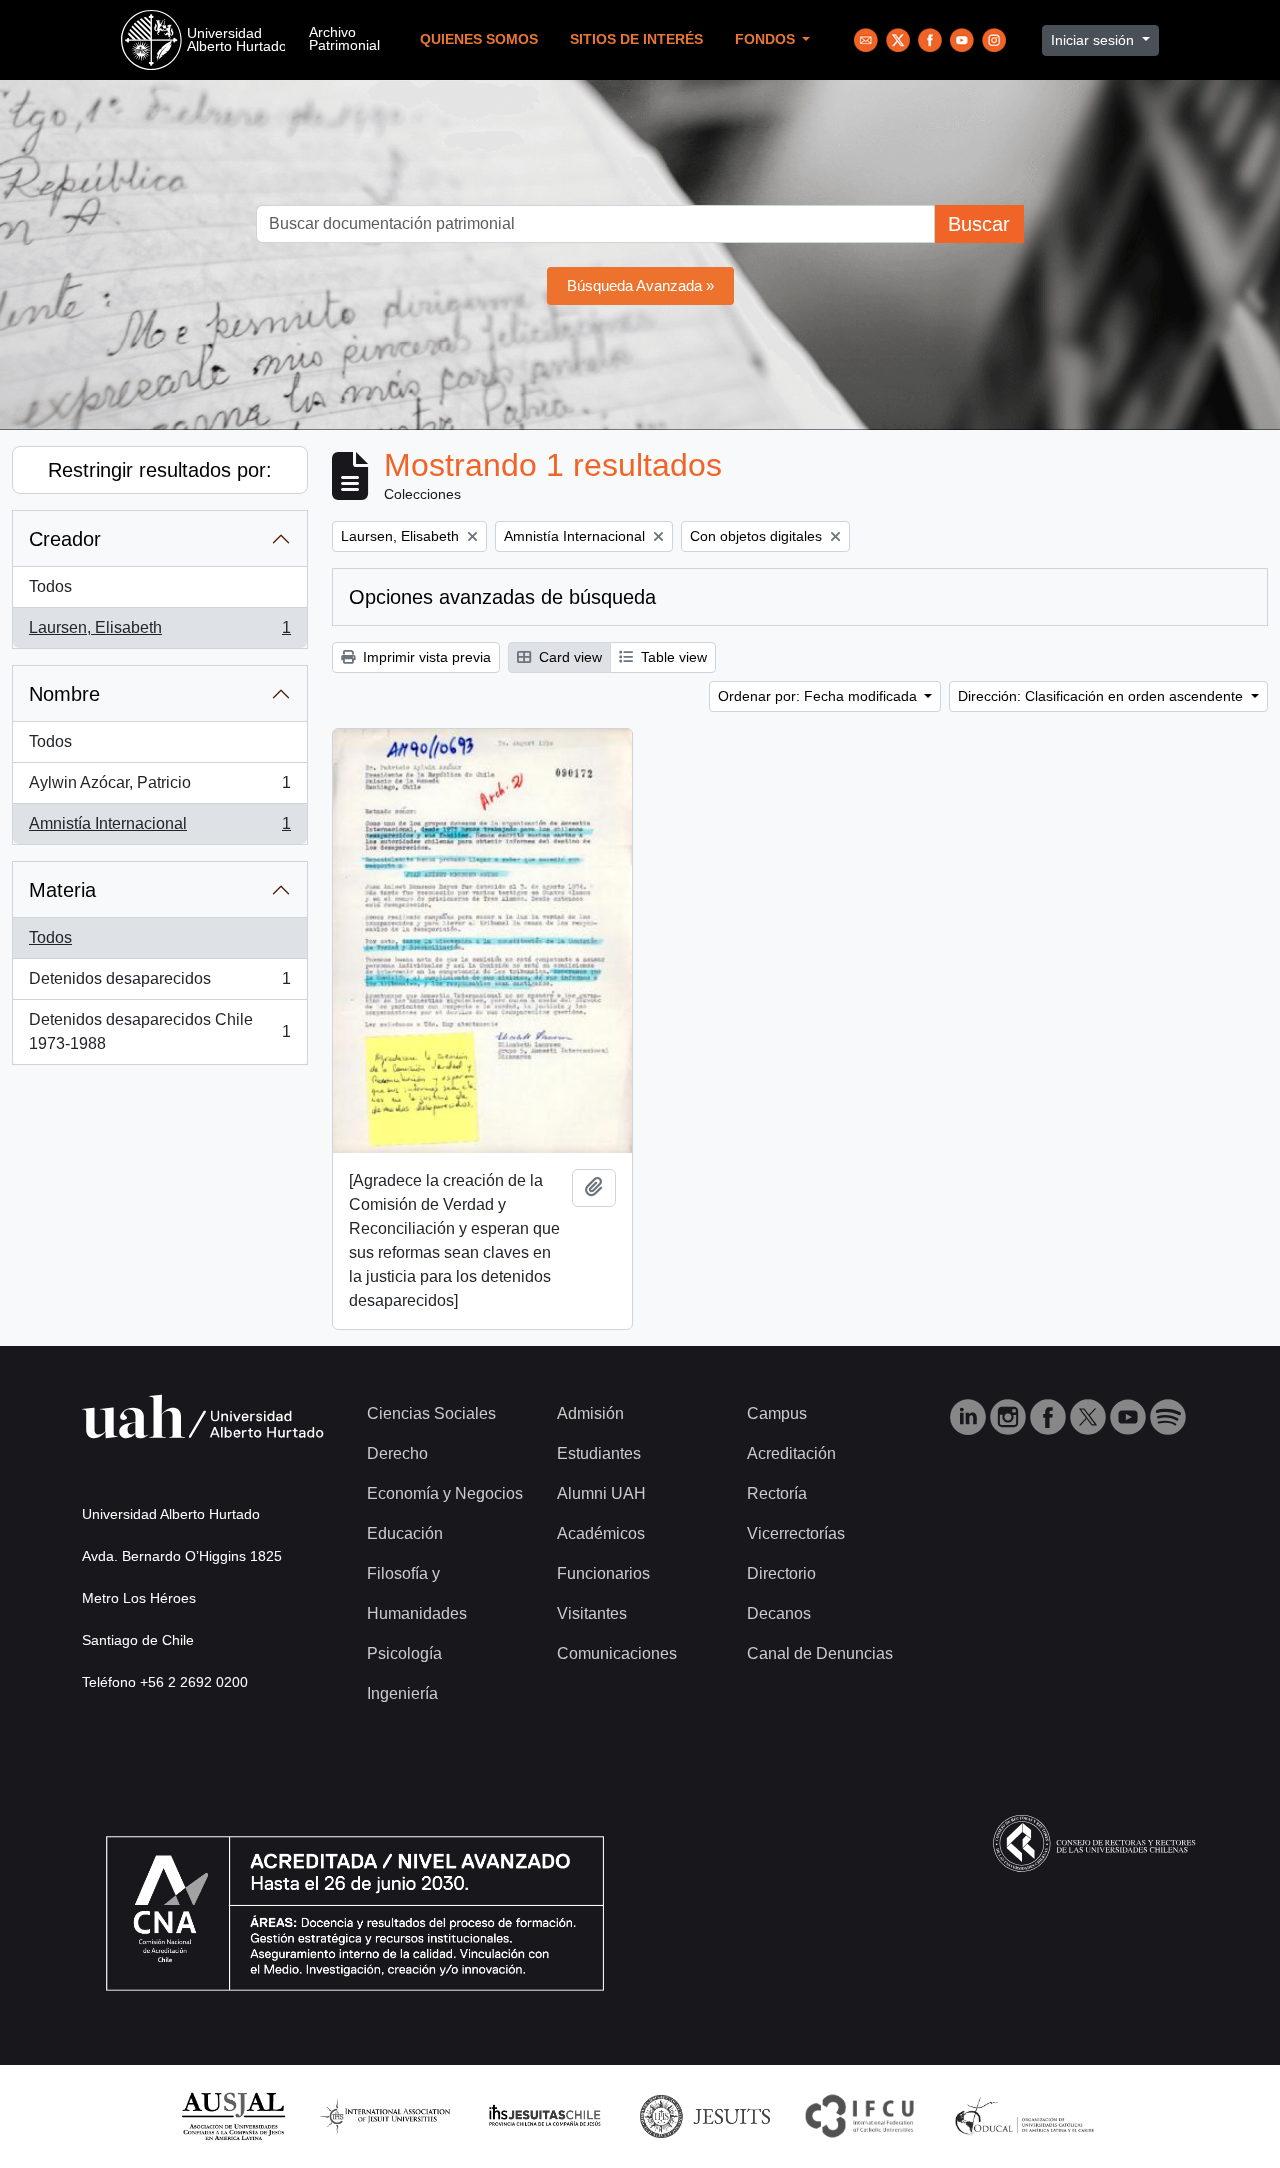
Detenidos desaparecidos (159, 984)
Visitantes (592, 1613)
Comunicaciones (617, 1653)
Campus (777, 1413)
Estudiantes (599, 1453)
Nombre (64, 694)
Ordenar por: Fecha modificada (819, 696)
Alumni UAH (601, 1493)
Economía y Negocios (445, 1493)
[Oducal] (1027, 2115)
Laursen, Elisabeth (159, 633)
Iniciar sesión (1094, 40)
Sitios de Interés (636, 39)
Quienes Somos (479, 39)
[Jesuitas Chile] (545, 2115)
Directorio (781, 1573)
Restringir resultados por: (160, 470)
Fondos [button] (767, 39)
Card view (568, 657)
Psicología (404, 1653)
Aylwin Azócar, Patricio (159, 788)
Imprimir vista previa (425, 657)
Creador (65, 539)
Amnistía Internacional (159, 829)
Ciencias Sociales (431, 1413)
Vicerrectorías (796, 1533)
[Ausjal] (232, 2115)
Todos (50, 586)
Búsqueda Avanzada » (640, 285)
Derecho (397, 1453)
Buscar (979, 224)
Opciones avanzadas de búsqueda (502, 597)
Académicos (601, 1533)
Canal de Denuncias (820, 1653)
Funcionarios (603, 1573)
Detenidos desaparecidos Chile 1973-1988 (159, 1031)
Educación (405, 1533)
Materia (62, 890)
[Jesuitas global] (705, 2115)
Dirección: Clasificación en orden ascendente (1102, 696)
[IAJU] (385, 2115)
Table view (672, 657)
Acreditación (791, 1453)
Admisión (590, 1413)
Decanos (779, 1613)
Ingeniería (402, 1693)
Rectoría (777, 1493)
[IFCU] (860, 2115)
